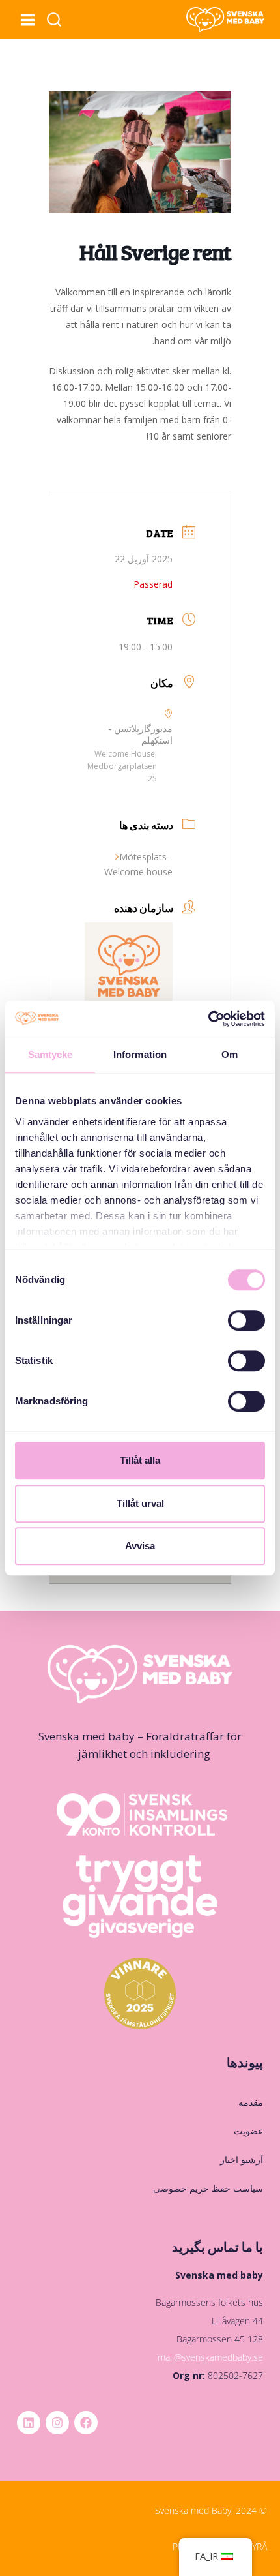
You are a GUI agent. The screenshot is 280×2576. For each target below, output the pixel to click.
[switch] (246, 1320)
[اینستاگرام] (57, 2423)
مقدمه (251, 2102)
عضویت (248, 2131)
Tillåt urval (140, 1503)
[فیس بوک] (86, 2423)
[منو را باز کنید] (27, 20)
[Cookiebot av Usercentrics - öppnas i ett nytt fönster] (208, 1019)
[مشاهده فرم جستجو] (54, 20)
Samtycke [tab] (50, 1054)
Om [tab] (230, 1054)
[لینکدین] (29, 2423)
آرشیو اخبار (242, 2159)
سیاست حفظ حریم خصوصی (208, 2188)
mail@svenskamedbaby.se (210, 2357)
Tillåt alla (140, 1460)
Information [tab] (140, 1054)
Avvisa (140, 1546)
